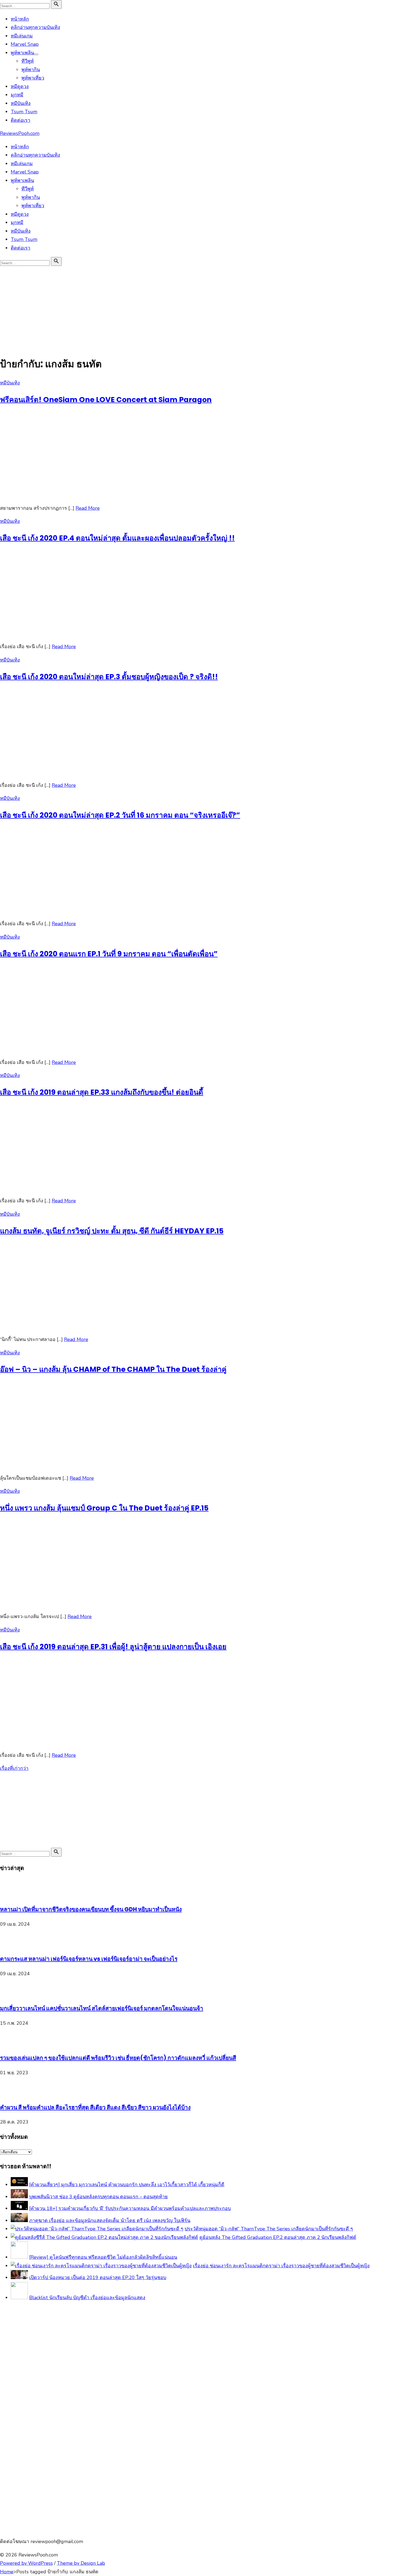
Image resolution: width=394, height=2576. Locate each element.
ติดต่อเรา (21, 120)
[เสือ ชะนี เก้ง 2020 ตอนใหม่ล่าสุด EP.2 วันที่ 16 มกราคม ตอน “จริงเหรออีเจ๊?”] (80, 911)
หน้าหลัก (20, 19)
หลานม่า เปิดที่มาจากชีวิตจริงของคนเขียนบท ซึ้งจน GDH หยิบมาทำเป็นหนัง (91, 1909)
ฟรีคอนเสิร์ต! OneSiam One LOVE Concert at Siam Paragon (106, 400)
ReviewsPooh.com (20, 133)
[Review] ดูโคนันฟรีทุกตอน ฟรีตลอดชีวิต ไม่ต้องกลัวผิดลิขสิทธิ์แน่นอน (103, 2257)
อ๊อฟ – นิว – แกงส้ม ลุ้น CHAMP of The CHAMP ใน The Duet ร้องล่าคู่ (113, 1369)
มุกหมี (17, 95)
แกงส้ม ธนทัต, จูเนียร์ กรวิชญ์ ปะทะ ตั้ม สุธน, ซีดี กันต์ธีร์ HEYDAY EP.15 (112, 1231)
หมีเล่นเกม (22, 36)
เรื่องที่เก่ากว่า (14, 1768)
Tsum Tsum (24, 112)
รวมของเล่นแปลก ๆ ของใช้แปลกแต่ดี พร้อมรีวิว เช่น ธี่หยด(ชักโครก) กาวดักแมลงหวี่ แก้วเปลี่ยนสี (118, 2058)
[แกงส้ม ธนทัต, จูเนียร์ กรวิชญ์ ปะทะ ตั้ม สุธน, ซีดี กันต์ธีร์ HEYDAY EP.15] (80, 1326)
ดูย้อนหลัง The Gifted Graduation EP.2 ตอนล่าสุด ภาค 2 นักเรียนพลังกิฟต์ (278, 2237)
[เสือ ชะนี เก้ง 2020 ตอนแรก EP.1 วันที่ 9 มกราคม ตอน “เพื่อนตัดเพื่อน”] (80, 1049)
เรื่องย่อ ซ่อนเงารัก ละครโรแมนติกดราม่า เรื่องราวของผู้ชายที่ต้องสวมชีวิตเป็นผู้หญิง (281, 2266)
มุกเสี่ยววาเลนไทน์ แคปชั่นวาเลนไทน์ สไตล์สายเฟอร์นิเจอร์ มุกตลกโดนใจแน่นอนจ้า (102, 2008)
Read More (88, 508)
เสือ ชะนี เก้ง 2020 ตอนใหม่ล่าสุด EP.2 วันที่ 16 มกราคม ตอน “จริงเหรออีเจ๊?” (120, 815)
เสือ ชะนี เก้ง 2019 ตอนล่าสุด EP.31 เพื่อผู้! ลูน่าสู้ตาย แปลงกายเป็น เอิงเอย (113, 1647)
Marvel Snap (25, 44)
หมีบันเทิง (21, 103)
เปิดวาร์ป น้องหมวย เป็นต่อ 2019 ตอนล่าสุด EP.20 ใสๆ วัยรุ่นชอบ (98, 2277)
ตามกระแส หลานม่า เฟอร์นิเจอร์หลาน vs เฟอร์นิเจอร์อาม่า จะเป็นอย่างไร (89, 1959)
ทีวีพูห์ (28, 61)
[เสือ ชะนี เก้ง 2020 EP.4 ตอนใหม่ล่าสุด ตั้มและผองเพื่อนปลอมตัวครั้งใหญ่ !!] (80, 633)
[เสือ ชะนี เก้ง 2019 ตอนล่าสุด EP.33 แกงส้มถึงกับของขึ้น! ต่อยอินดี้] (80, 1188)
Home (7, 2572)
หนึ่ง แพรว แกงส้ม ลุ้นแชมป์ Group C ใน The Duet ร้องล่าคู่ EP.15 (104, 1508)
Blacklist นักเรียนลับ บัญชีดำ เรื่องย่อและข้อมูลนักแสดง (87, 2298)
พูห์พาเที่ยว (33, 78)
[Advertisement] (197, 307)
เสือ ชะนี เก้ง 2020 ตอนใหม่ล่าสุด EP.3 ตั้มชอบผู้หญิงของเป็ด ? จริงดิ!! (109, 677)
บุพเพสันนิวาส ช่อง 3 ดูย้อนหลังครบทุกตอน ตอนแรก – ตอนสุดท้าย (98, 2197)
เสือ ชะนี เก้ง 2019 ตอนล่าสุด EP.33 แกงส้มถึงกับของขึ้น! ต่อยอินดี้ (102, 1092)
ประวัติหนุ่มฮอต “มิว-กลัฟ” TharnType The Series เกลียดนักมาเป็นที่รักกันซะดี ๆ (269, 2229)
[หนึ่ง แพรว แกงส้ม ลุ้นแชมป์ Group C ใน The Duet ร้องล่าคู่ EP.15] (80, 1603)
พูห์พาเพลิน (22, 53)
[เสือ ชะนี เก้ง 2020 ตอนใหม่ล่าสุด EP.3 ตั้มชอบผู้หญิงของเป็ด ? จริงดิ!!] (80, 772)
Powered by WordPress (26, 2563)
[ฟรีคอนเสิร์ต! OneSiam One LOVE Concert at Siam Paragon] (80, 495)
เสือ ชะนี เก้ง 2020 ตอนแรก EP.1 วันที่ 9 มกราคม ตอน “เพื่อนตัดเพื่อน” (109, 954)
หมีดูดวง (20, 86)
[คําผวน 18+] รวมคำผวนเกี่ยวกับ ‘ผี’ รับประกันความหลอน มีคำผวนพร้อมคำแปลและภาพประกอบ (130, 2208)
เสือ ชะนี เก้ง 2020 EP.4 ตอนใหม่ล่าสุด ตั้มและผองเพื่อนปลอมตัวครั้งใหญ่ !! (117, 538)
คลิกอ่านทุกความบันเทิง (35, 27)
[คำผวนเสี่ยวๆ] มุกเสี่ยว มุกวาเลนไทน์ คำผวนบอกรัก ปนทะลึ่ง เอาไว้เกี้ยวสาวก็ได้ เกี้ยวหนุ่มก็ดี (127, 2185)
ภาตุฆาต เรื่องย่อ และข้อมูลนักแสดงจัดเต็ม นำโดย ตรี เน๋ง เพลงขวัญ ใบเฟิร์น (110, 2220)
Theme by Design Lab (81, 2563)
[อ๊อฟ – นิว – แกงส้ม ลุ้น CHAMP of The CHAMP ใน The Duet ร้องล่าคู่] (80, 1465)
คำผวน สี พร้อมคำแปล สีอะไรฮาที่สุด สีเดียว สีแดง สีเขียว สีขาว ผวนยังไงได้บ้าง (95, 2107)
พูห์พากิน (31, 70)
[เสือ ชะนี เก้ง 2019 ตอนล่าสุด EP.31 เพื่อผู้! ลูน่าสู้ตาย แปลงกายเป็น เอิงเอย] (80, 1742)
